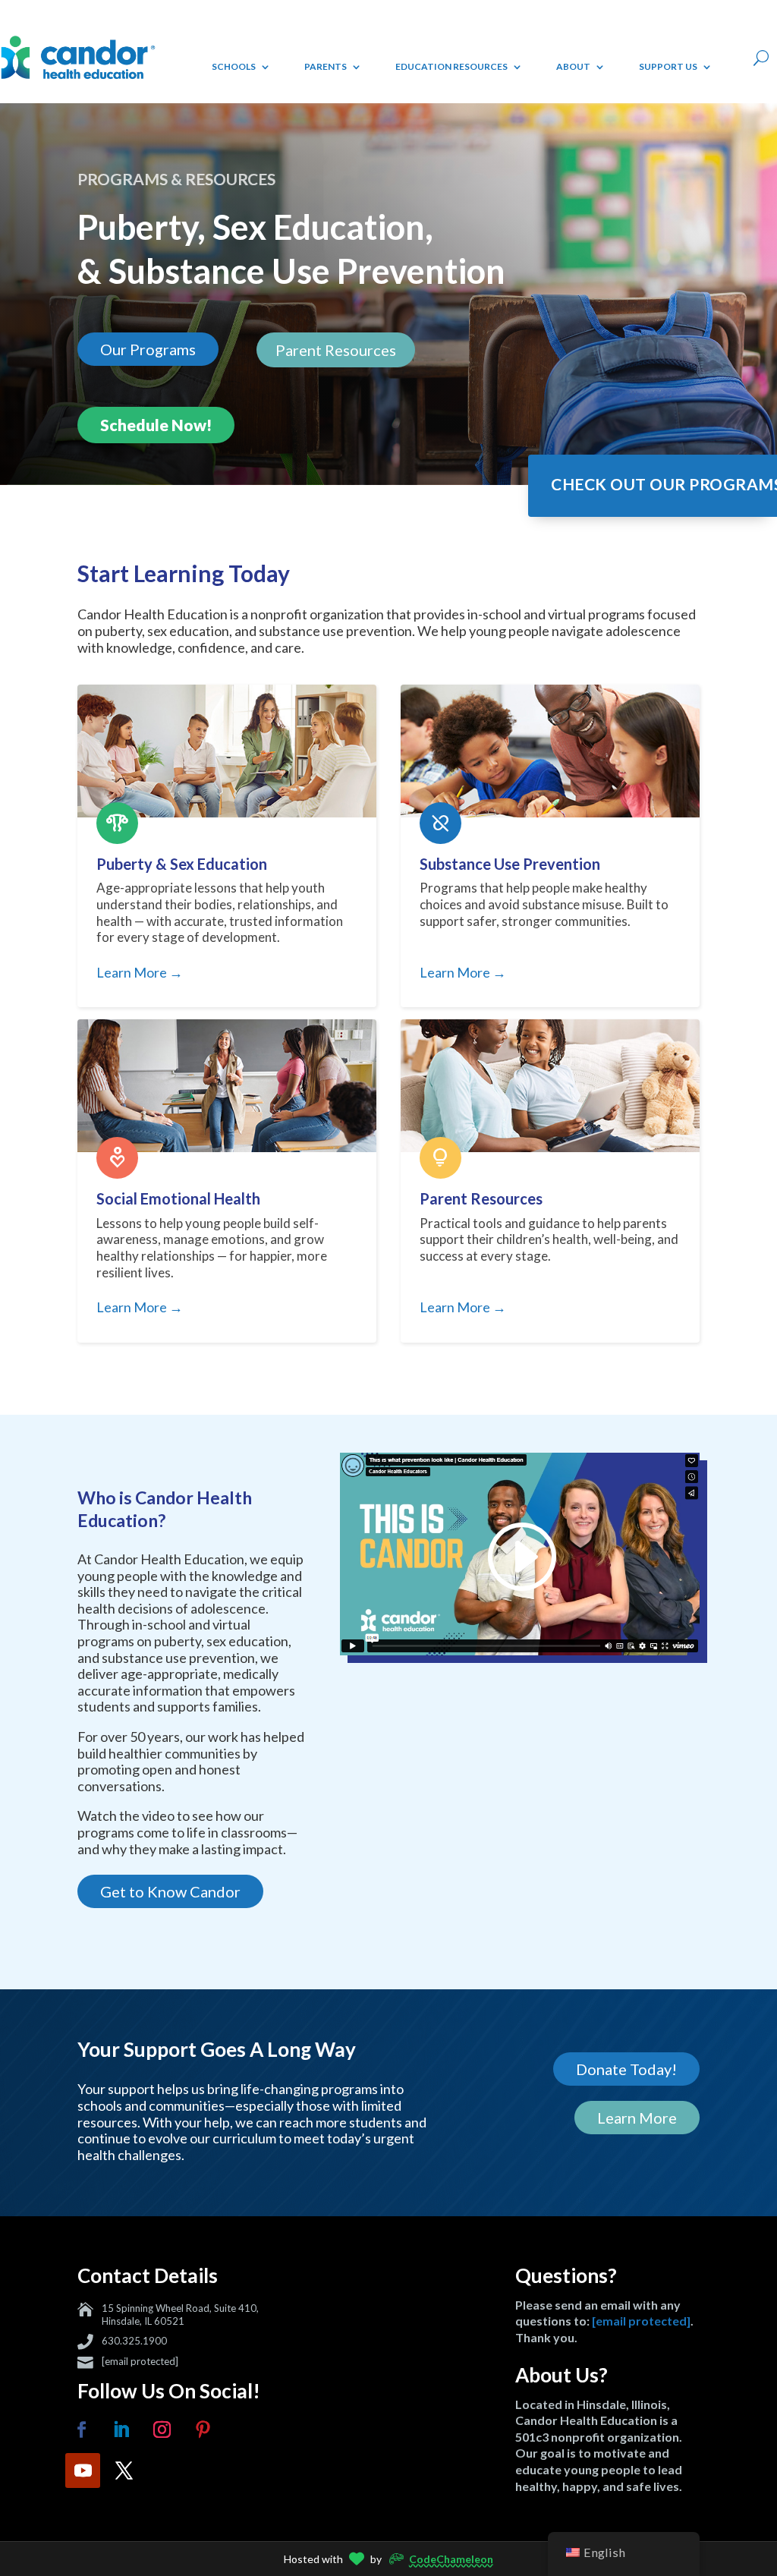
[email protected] (140, 2361)
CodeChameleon (451, 2559)
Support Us (668, 66)
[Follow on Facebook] (81, 2430)
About (573, 66)
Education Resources (451, 66)
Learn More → (140, 973)
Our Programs (148, 349)
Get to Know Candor (170, 1891)
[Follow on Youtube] (83, 2471)
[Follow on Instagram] (162, 2430)
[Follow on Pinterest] (203, 2430)
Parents (326, 66)
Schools (234, 66)
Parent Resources (336, 350)
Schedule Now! (156, 425)
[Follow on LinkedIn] (121, 2430)
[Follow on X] (124, 2471)
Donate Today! (626, 2069)
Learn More (637, 2118)
